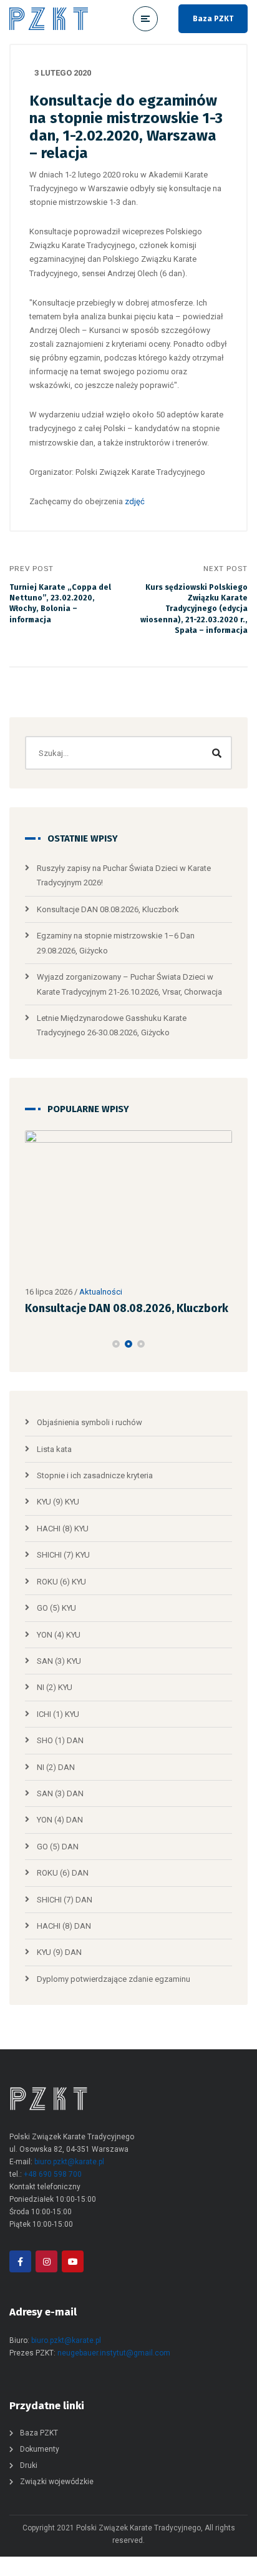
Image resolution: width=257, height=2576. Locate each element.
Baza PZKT (213, 19)
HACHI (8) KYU (63, 1529)
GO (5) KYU (56, 1608)
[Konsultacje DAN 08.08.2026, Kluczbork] (128, 1205)
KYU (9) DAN (59, 1952)
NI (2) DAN (56, 1767)
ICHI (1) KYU (58, 1714)
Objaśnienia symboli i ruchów (90, 1422)
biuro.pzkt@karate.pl (69, 2162)
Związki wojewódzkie (57, 2482)
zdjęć (135, 501)
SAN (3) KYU (59, 1661)
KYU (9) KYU (58, 1502)
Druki (29, 2465)
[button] (116, 1344)
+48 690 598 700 (53, 2174)
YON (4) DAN (60, 1820)
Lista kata (54, 1449)
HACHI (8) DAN (64, 1926)
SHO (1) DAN (60, 1740)
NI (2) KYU (55, 1687)
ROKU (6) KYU (61, 1582)
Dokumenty (40, 2449)
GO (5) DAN (58, 1847)
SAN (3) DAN (60, 1793)
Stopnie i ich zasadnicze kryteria (95, 1475)
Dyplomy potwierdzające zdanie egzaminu (114, 1979)
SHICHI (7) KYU (63, 1555)
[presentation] (31, 1344)
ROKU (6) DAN (63, 1873)
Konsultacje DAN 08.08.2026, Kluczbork (108, 909)
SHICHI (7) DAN (65, 1900)
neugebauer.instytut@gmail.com (114, 2353)
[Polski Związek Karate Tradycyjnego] (49, 19)
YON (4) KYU (59, 1635)
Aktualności (101, 1292)
